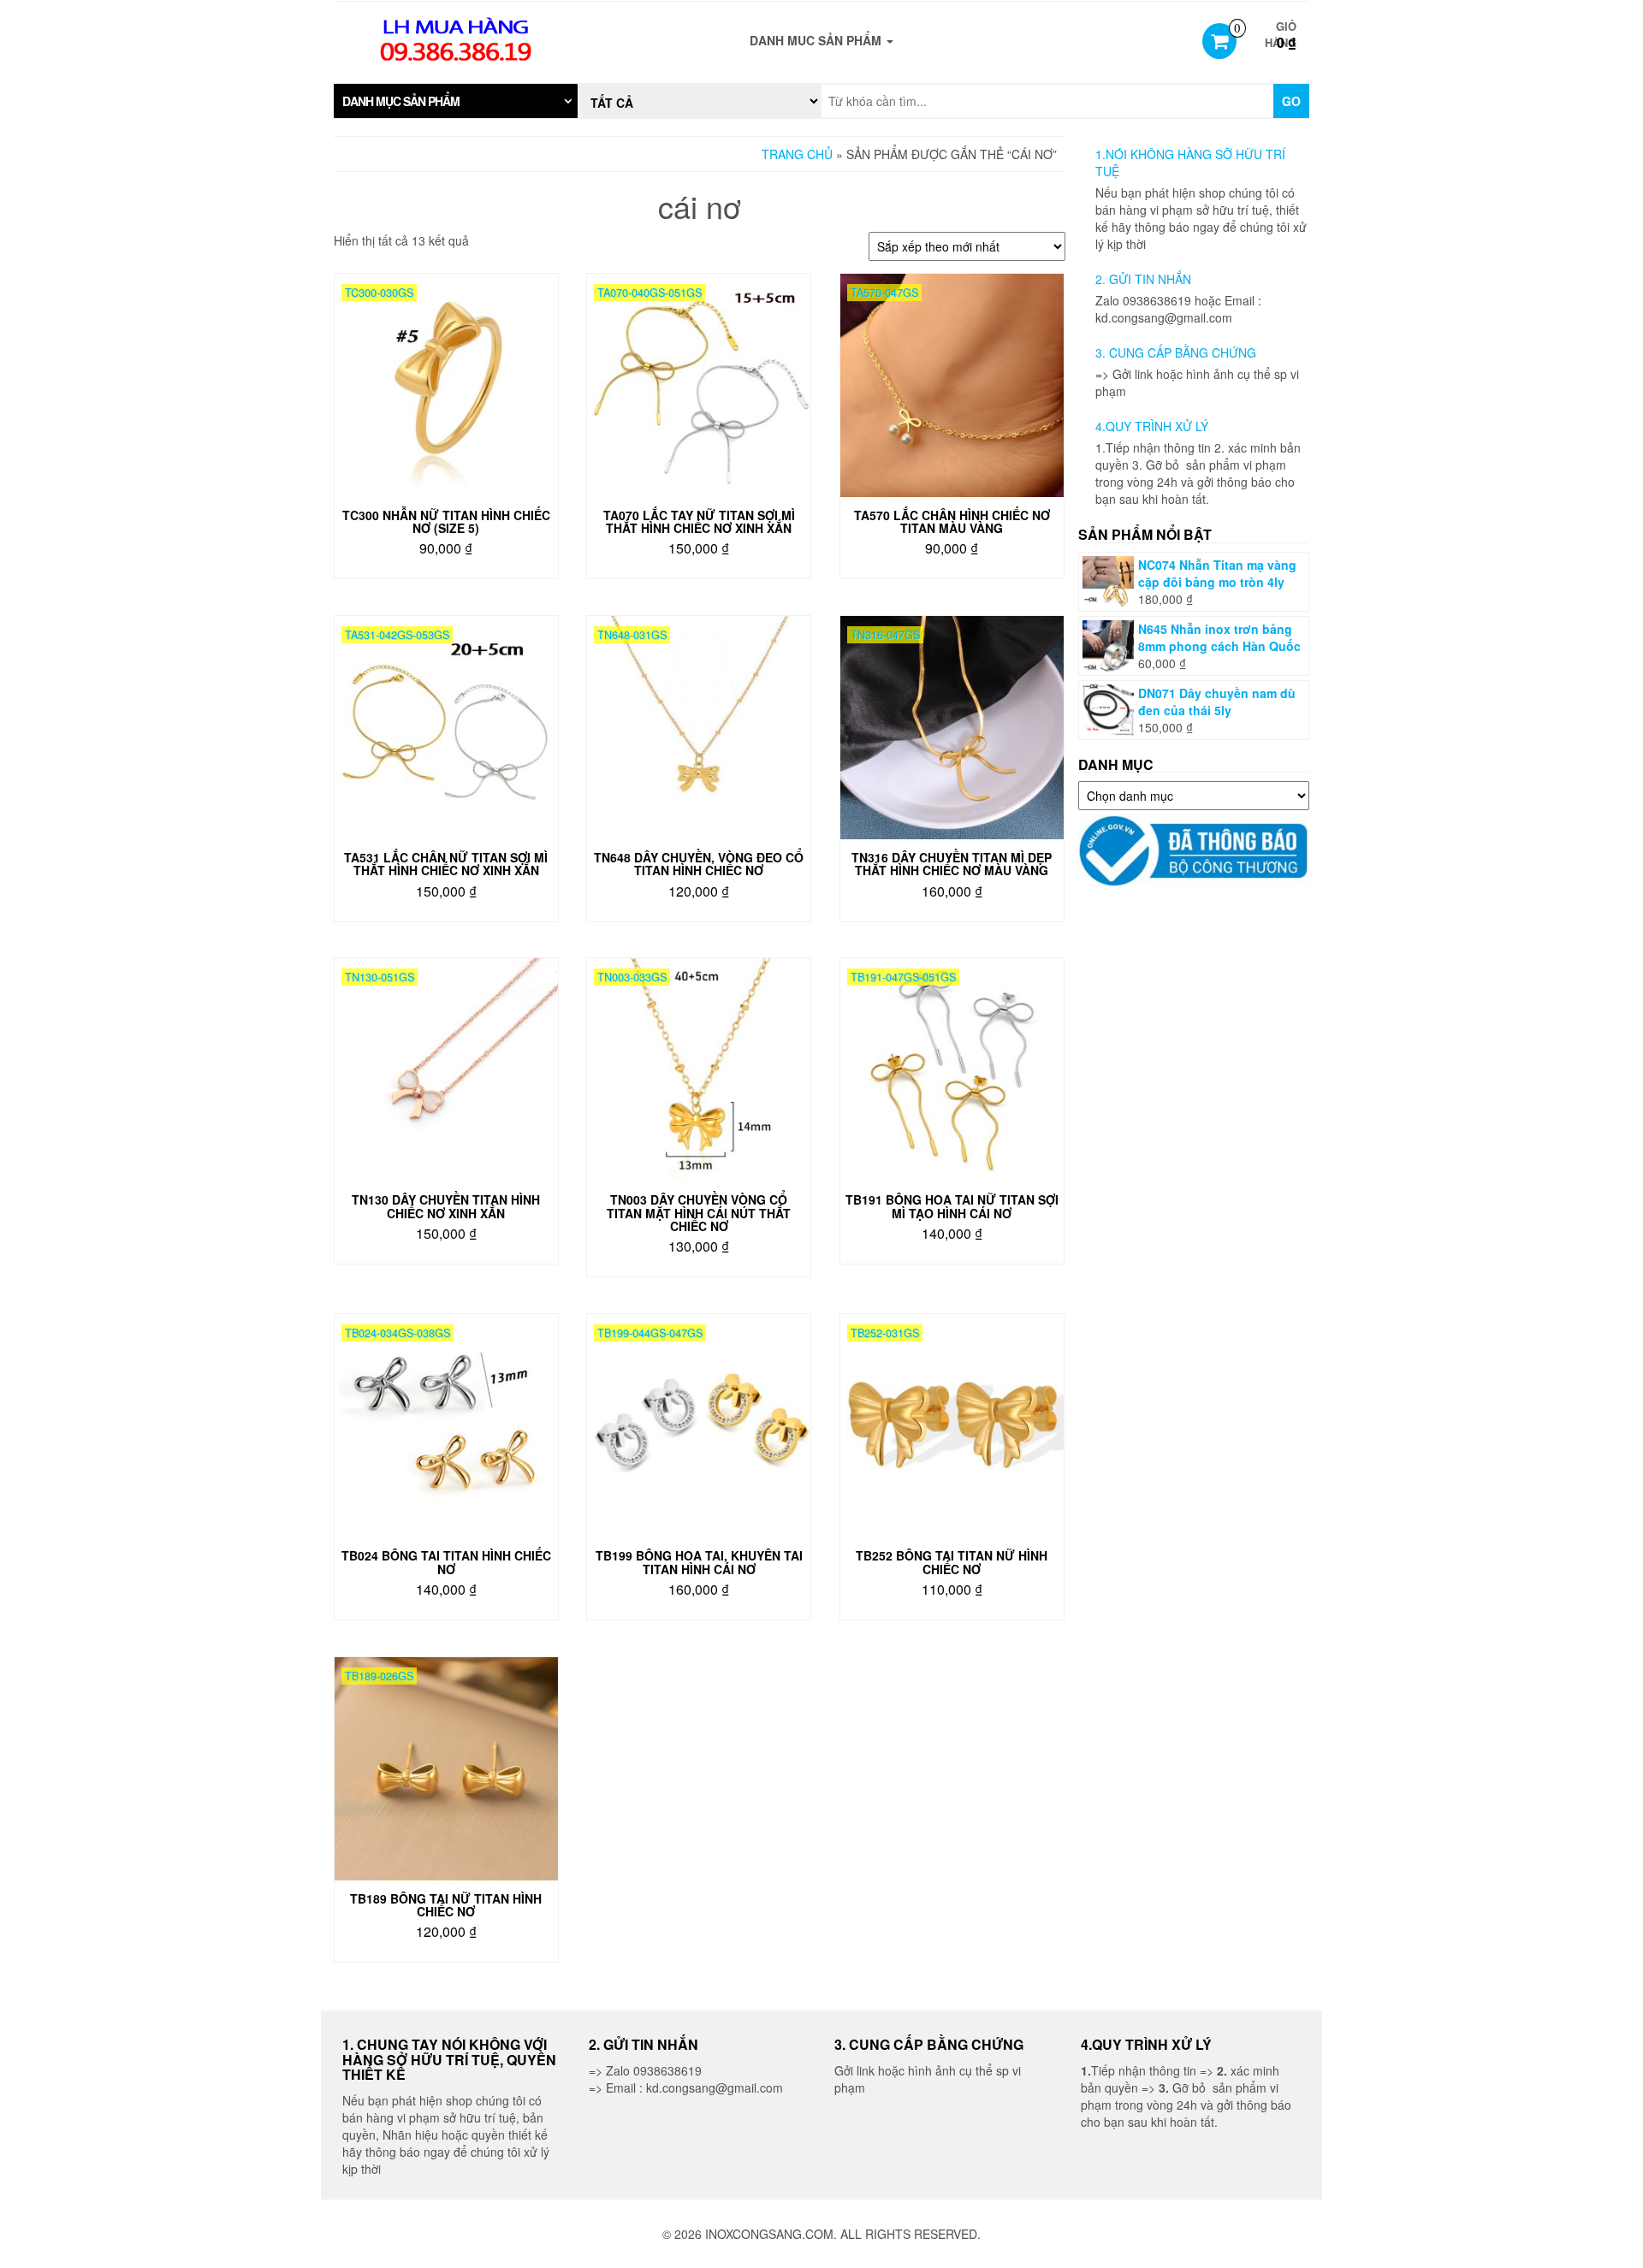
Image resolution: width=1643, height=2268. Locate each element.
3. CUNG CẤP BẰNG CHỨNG (1176, 352)
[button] (456, 101)
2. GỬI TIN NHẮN (1143, 279)
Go (1291, 101)
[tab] (456, 101)
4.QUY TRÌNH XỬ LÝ (1152, 426)
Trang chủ (797, 154)
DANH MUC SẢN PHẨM (817, 40)
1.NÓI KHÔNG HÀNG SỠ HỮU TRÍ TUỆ (1190, 163)
